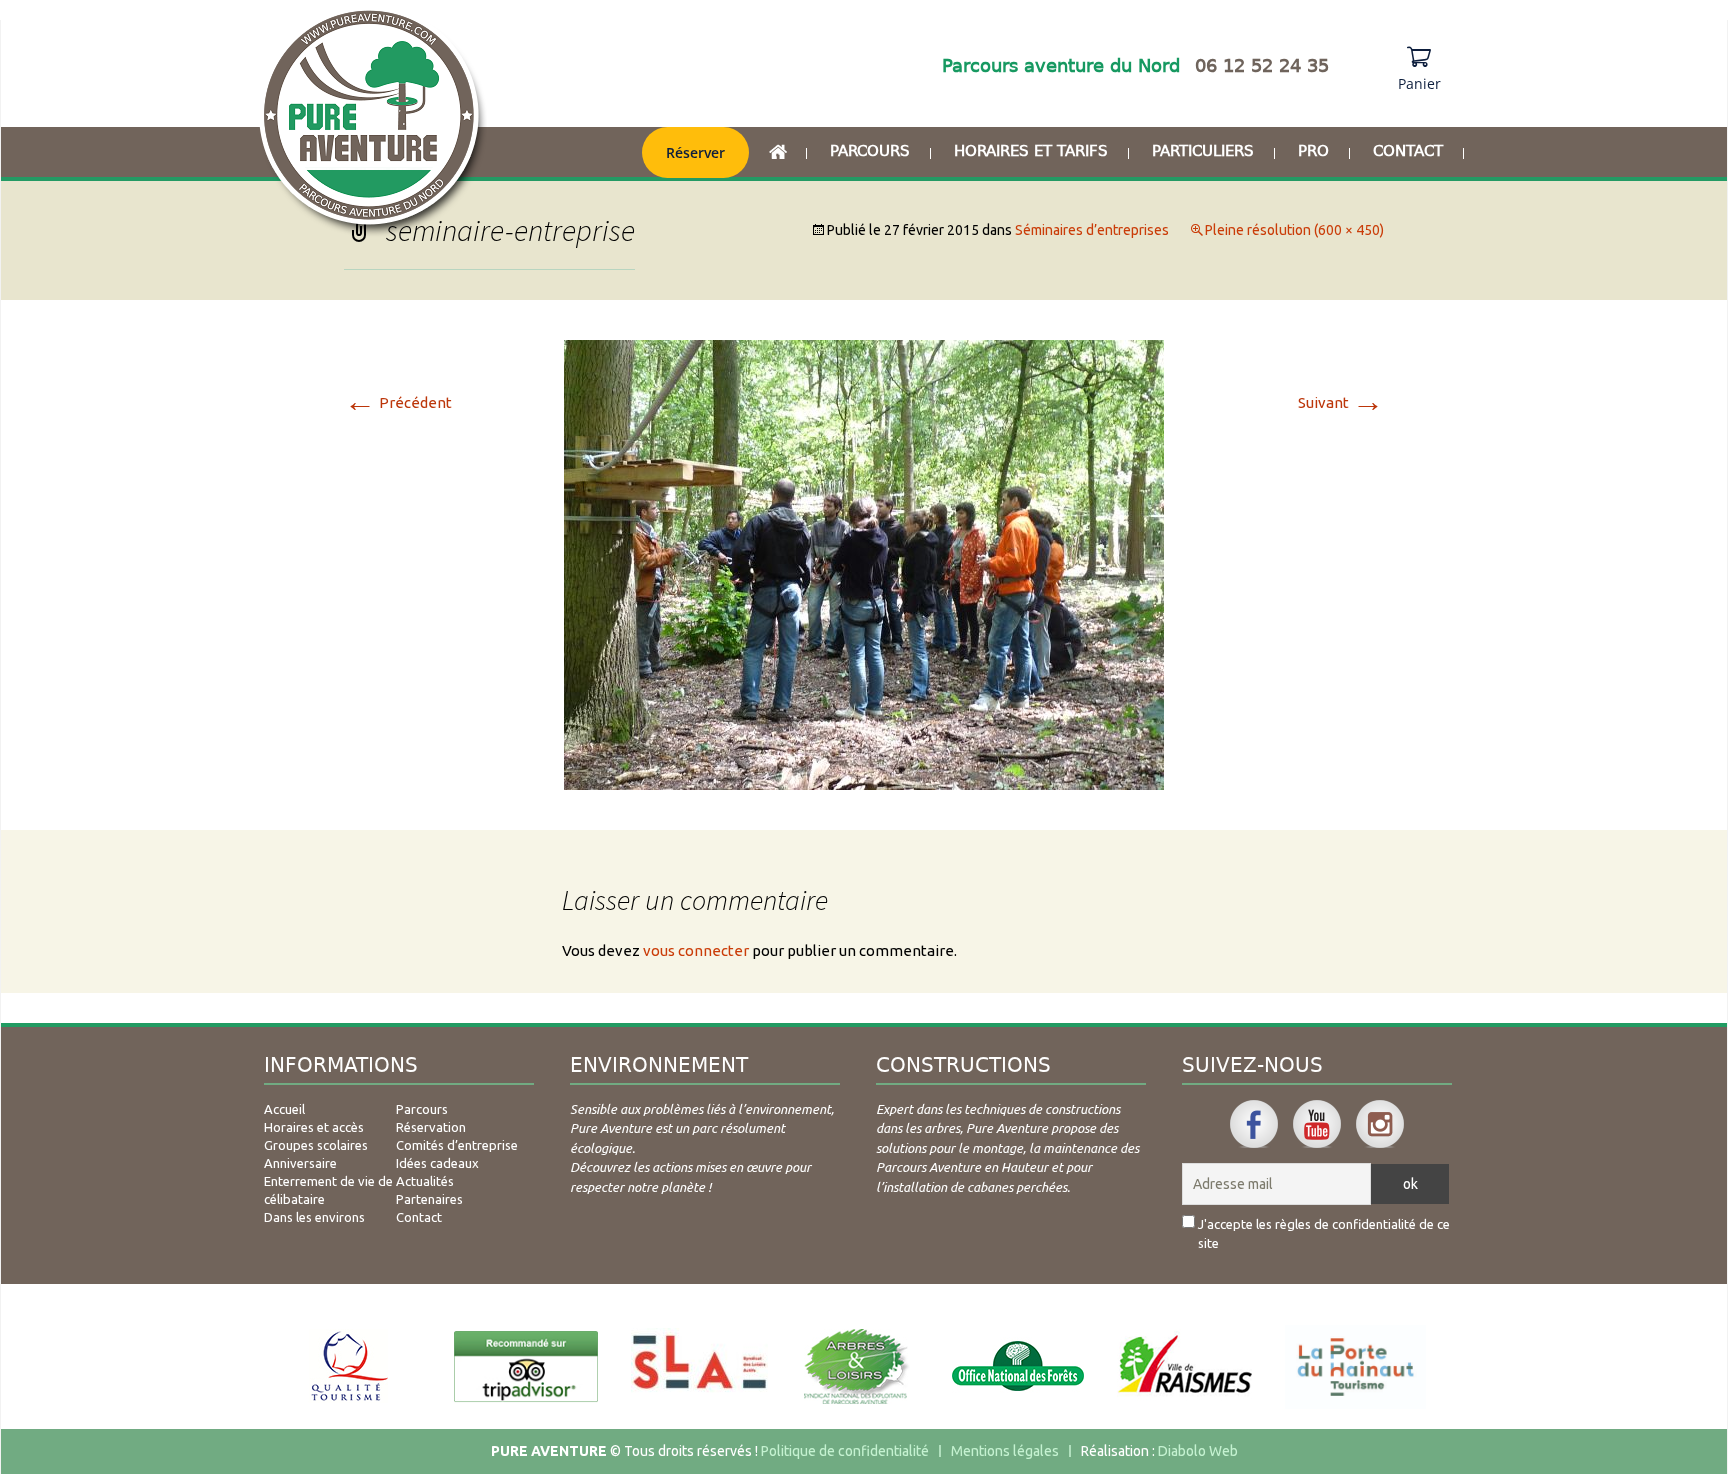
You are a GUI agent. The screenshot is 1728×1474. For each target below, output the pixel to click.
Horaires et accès (314, 1127)
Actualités (425, 1181)
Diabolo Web (1198, 1451)
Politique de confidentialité (845, 1451)
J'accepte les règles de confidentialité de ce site (1324, 1234)
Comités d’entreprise (457, 1145)
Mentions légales (1005, 1451)
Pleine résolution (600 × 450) (1294, 230)
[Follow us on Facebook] (1254, 1124)
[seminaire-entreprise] (864, 563)
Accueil (284, 1109)
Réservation (431, 1127)
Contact (1408, 151)
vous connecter (696, 950)
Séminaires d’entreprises (1092, 230)
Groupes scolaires (316, 1145)
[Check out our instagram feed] (1380, 1124)
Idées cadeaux (437, 1163)
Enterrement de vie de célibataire (328, 1190)
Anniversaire (300, 1163)
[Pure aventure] (373, 122)
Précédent (398, 402)
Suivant (1341, 402)
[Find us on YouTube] (1317, 1124)
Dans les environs (314, 1217)
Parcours (870, 151)
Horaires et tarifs (1031, 151)
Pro (1313, 151)
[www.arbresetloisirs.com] (857, 1367)
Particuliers (1203, 151)
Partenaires (429, 1199)
